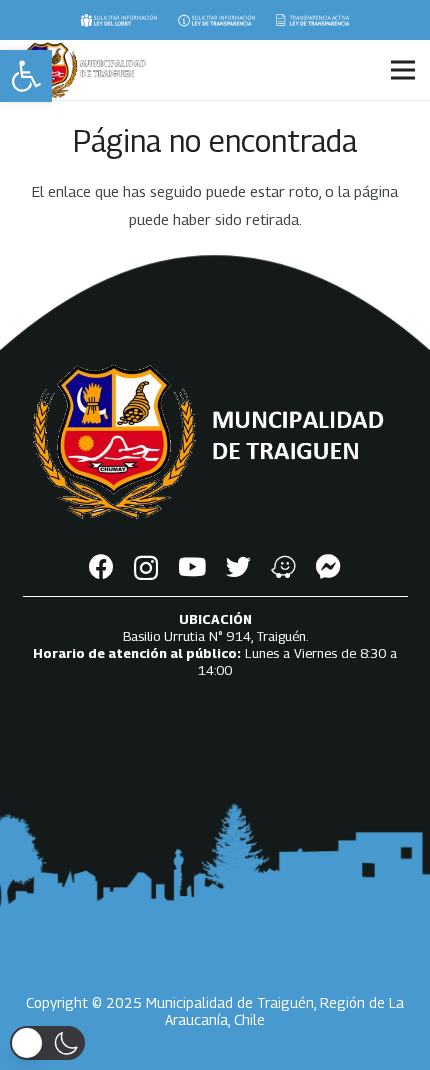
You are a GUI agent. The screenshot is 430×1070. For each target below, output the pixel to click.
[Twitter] (238, 566)
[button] (26, 76)
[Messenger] (328, 566)
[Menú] (403, 70)
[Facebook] (101, 566)
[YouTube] (192, 566)
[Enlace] (118, 20)
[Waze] (283, 566)
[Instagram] (146, 568)
